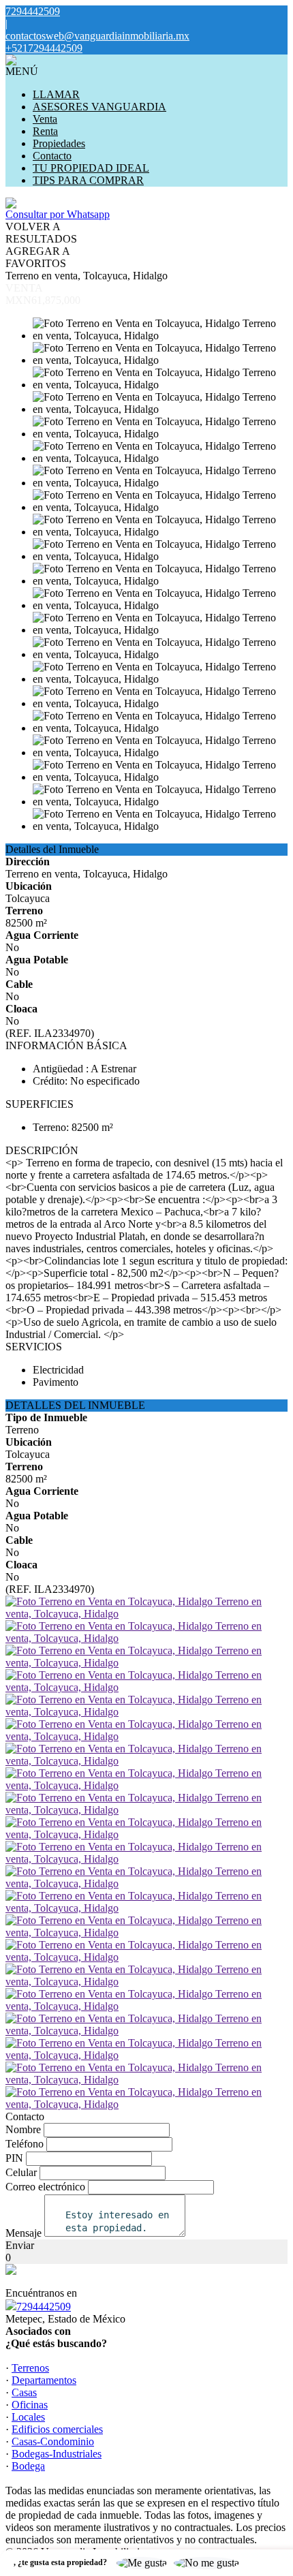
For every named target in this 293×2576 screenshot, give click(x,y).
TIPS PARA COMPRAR (88, 180)
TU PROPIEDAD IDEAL (91, 168)
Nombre (23, 2129)
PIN (14, 2158)
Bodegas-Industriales (57, 2454)
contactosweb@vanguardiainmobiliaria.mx (97, 36)
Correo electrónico (45, 2187)
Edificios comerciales (57, 2429)
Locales (28, 2417)
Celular (21, 2172)
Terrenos (30, 2368)
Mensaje (24, 2233)
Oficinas (30, 2405)
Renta (45, 131)
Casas (24, 2392)
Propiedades (59, 143)
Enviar (20, 2245)
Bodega (28, 2466)
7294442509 (44, 2307)
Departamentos (44, 2380)
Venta (45, 119)
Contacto (52, 156)
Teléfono (25, 2144)
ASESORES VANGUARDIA (99, 107)
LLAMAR (56, 94)
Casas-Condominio (53, 2441)
